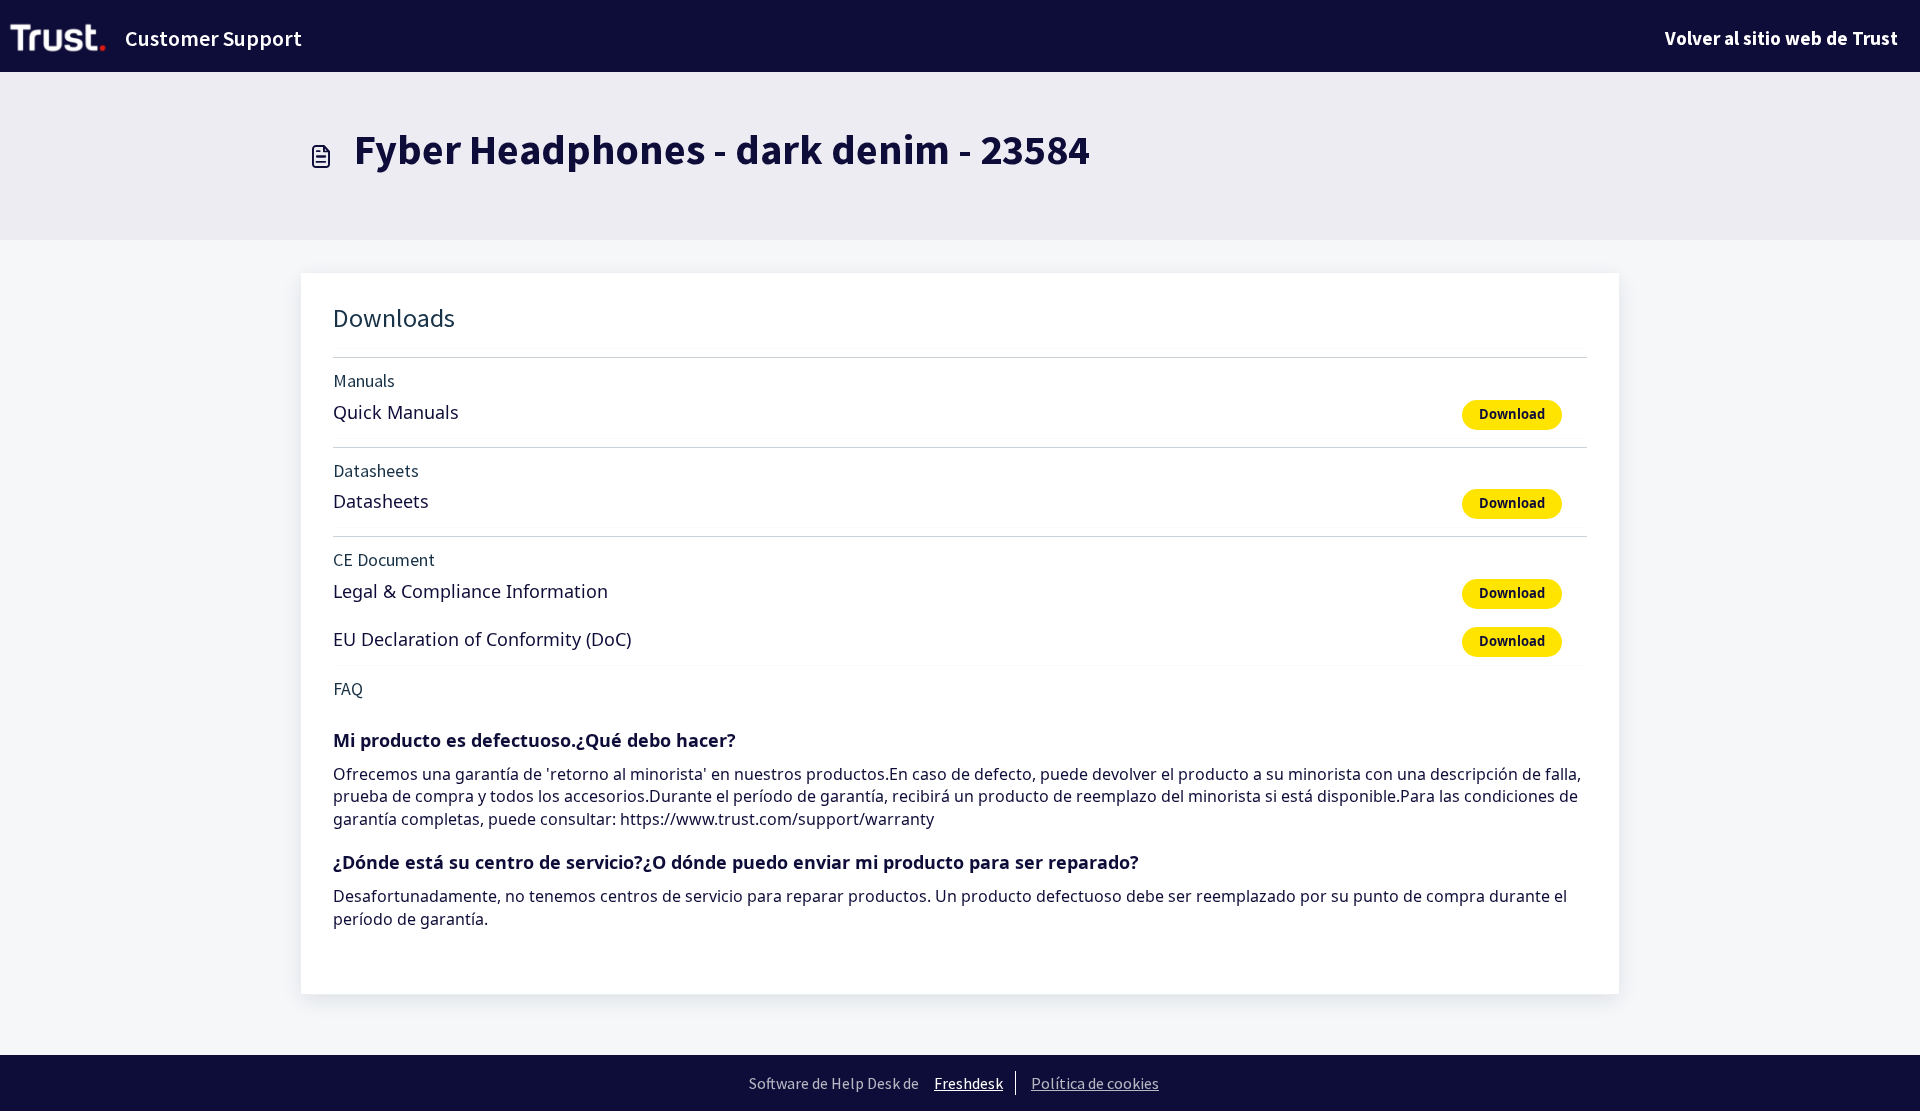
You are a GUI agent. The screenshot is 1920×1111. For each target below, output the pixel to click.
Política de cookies (1095, 1083)
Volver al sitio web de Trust (1781, 38)
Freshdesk (968, 1083)
